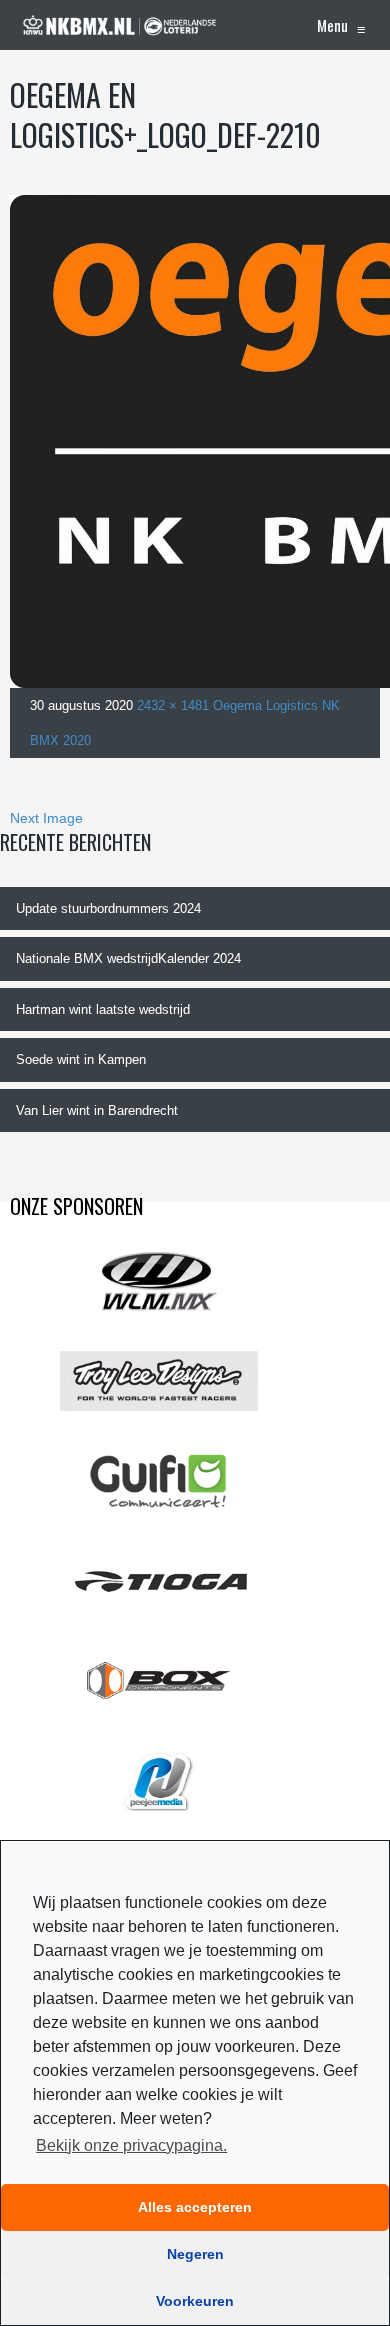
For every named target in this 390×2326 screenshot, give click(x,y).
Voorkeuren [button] (195, 2301)
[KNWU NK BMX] (120, 25)
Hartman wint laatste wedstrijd (103, 1009)
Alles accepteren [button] (195, 2207)
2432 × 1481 (173, 705)
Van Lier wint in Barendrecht (97, 1110)
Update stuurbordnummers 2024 (108, 908)
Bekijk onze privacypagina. (131, 2145)
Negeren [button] (195, 2254)
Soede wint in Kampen (81, 1059)
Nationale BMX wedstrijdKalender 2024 (128, 958)
